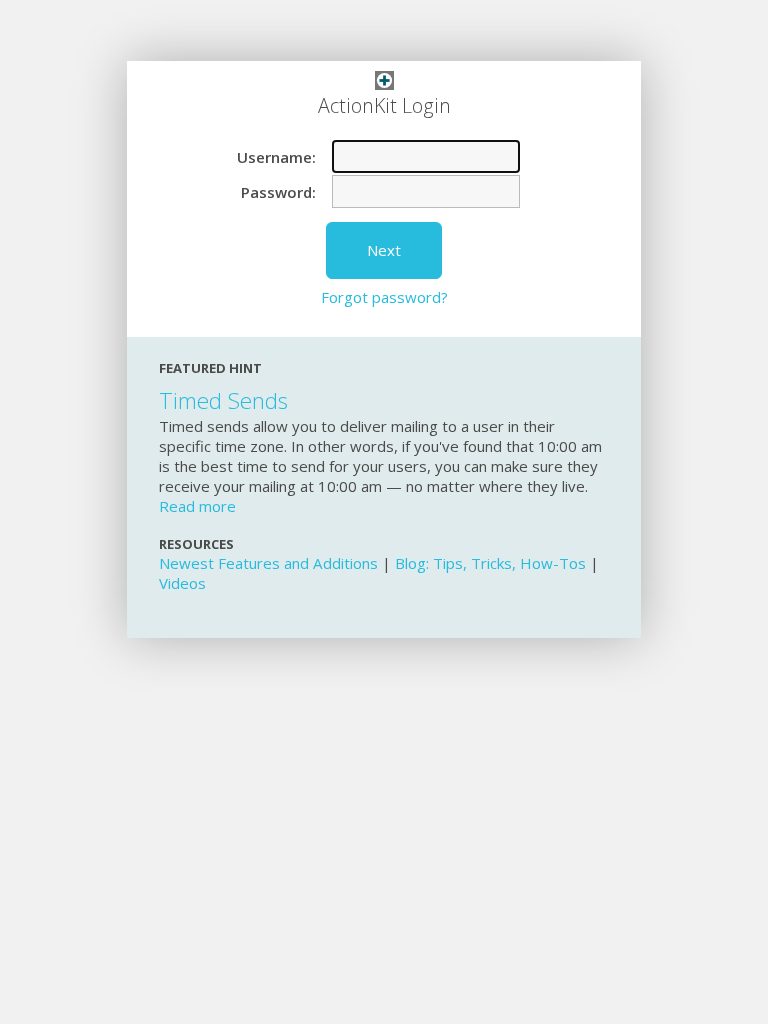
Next (384, 250)
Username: (276, 157)
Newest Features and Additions (268, 563)
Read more (197, 506)
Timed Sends (223, 400)
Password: (278, 191)
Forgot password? (384, 297)
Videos (182, 583)
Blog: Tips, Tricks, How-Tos (490, 563)
